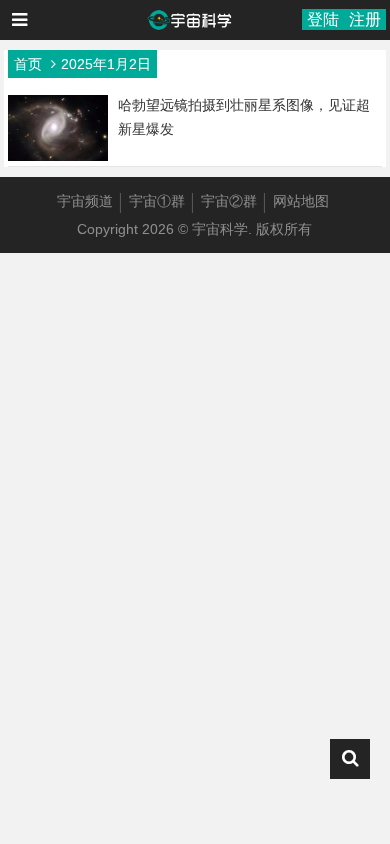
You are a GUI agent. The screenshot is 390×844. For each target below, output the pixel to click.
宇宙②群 (229, 201)
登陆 (323, 19)
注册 (365, 19)
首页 (28, 64)
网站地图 (301, 201)
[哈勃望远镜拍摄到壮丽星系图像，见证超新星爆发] (58, 156)
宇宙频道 (85, 201)
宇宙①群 (157, 201)
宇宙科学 (220, 229)
